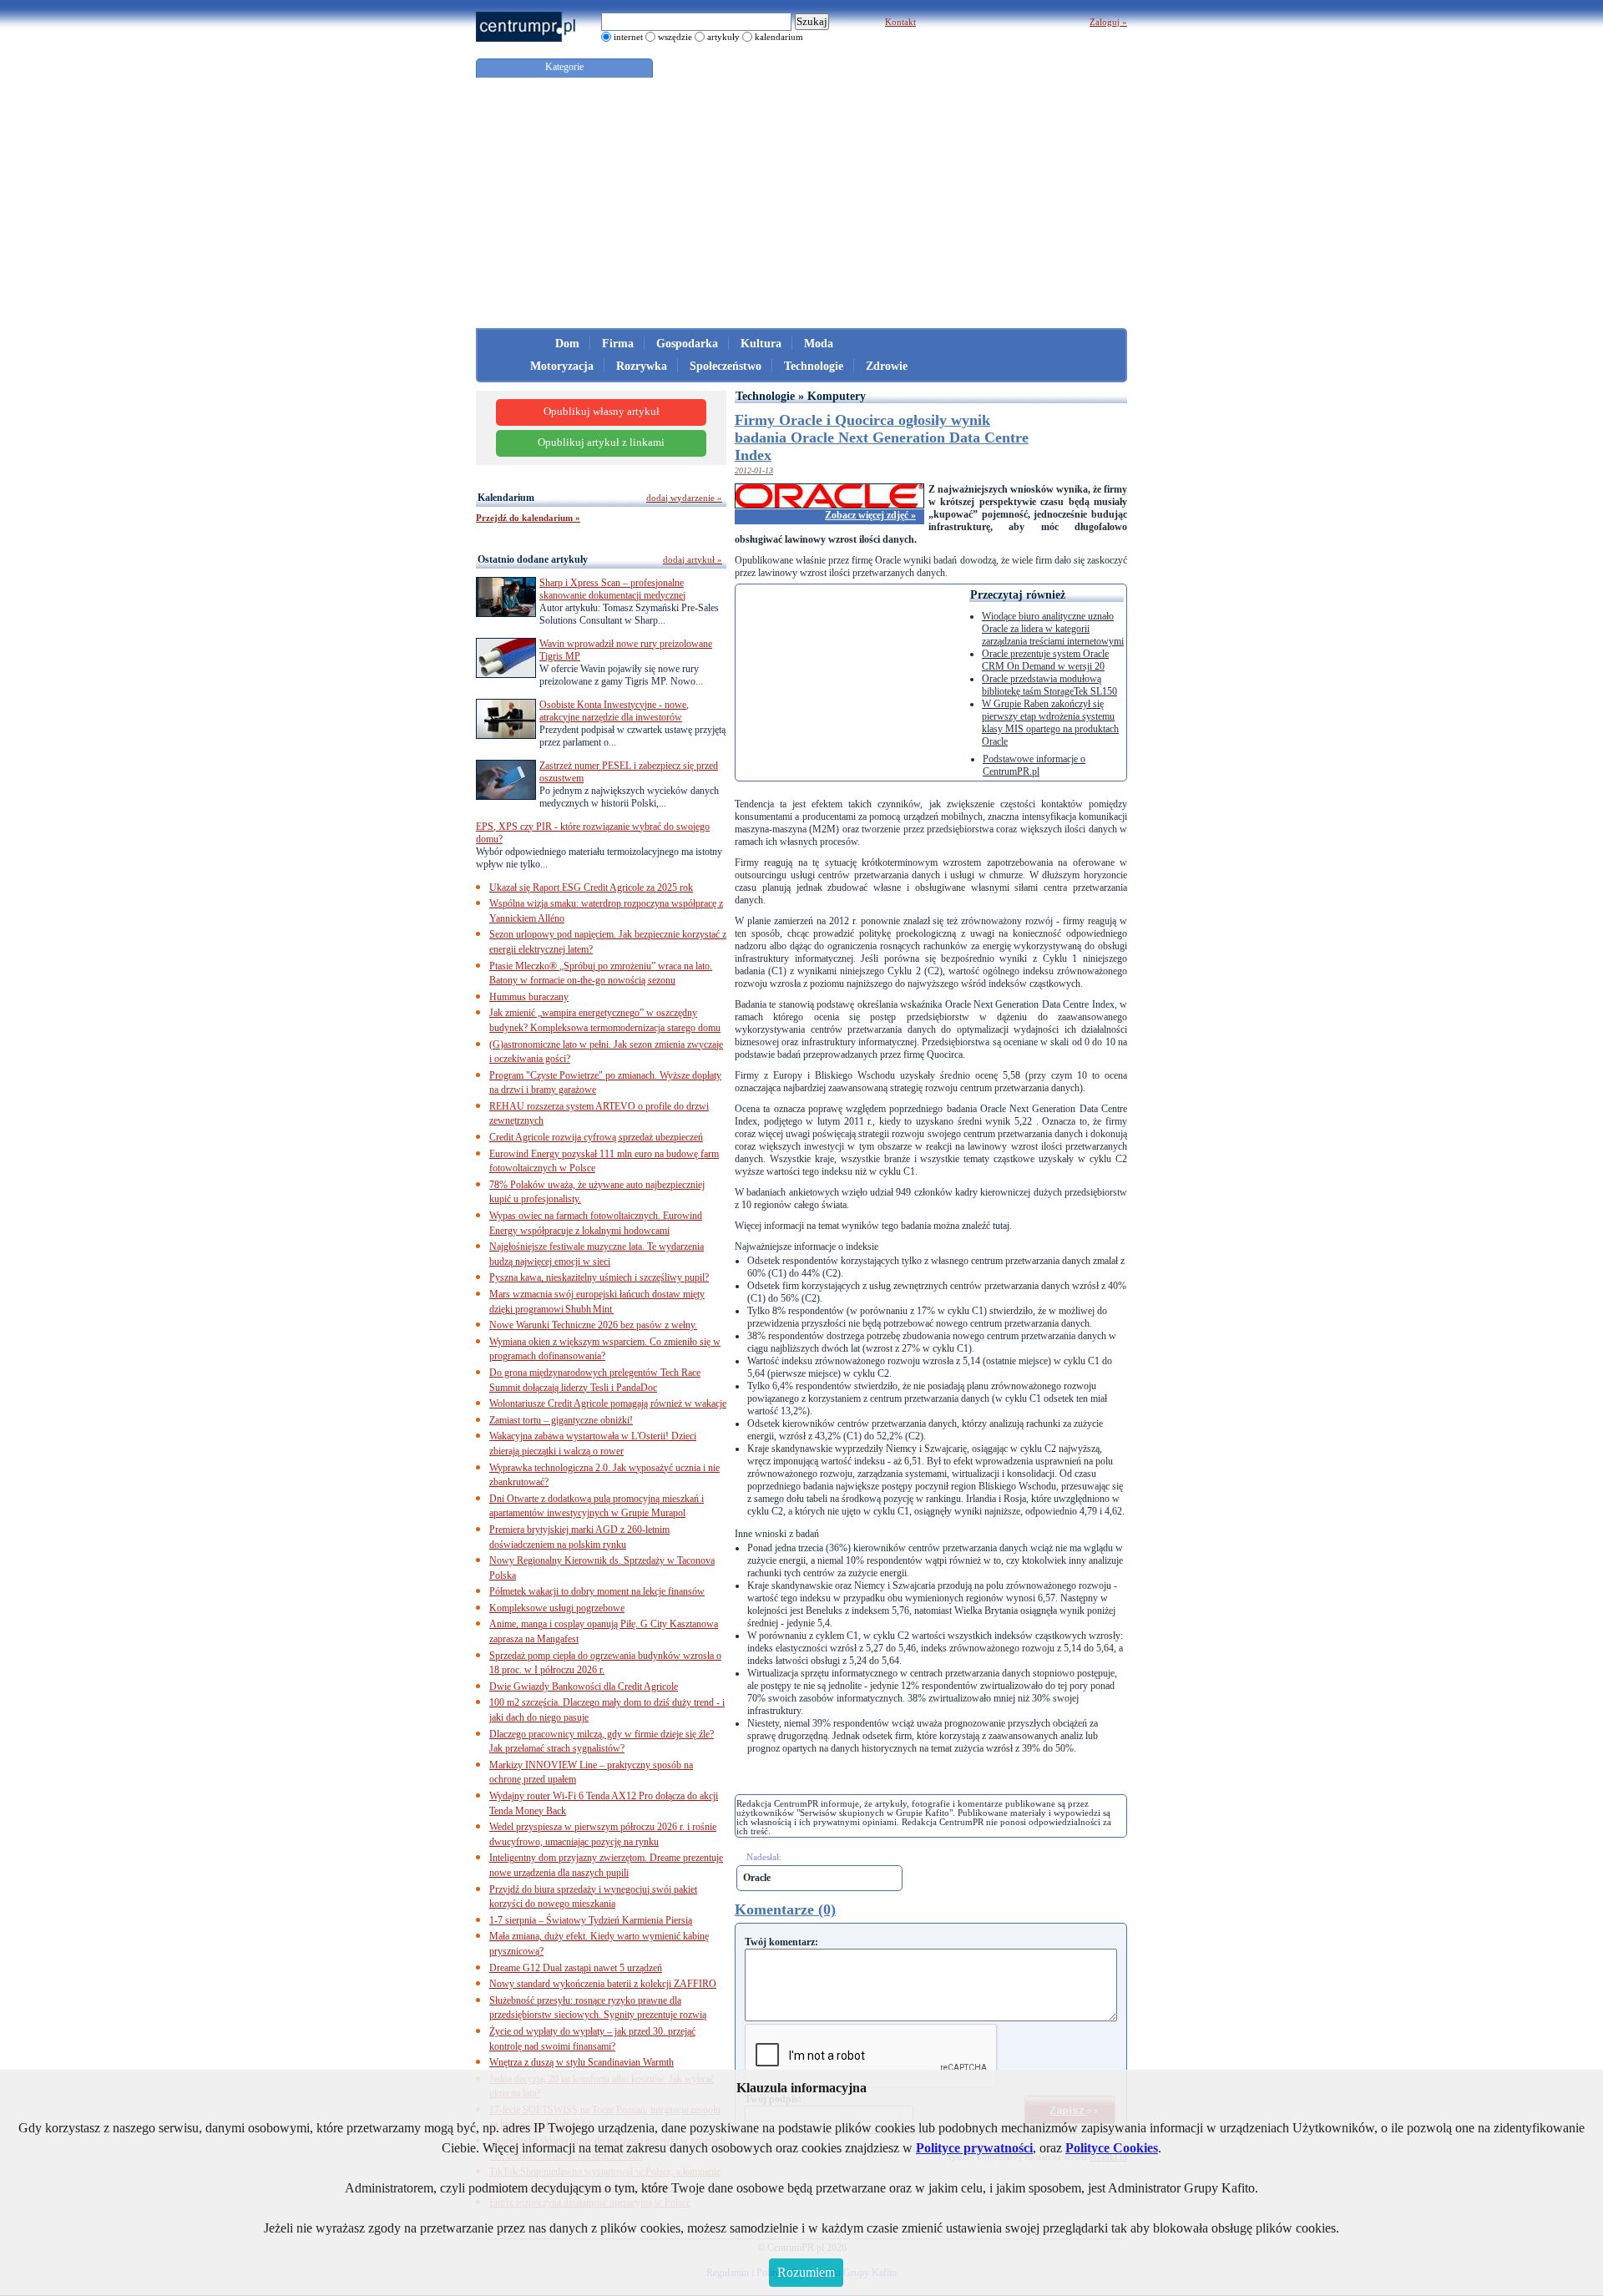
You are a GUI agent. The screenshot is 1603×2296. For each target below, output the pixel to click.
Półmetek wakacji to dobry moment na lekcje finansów (597, 1591)
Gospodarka (687, 344)
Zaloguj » (1108, 22)
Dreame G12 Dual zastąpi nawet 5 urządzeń (576, 1968)
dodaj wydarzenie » (684, 498)
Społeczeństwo (726, 366)
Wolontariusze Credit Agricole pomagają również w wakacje (608, 1403)
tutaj (1001, 1226)
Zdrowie (887, 366)
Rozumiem (806, 2272)
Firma (618, 344)
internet (628, 37)
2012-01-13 (754, 470)
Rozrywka (642, 366)
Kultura (761, 344)
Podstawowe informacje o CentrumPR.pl (1034, 765)
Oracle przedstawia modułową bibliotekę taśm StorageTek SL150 (1049, 685)
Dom (567, 344)
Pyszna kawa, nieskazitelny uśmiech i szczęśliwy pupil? (599, 1277)
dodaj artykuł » (693, 559)
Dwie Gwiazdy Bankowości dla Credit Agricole (584, 1687)
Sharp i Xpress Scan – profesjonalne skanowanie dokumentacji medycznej (612, 589)
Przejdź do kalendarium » (528, 518)
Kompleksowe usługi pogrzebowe (557, 1608)
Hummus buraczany (529, 997)
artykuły (723, 37)
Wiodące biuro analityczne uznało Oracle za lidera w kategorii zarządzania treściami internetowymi (1053, 629)
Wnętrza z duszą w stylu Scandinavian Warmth (582, 2062)
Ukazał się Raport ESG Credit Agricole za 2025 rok (591, 888)
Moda (819, 344)
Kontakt (900, 22)
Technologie (814, 366)
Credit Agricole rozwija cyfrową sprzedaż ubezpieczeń (596, 1137)
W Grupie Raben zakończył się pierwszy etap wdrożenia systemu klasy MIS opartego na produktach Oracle (1050, 723)
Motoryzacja (562, 366)
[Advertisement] (801, 203)
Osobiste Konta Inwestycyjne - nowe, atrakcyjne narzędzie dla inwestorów (614, 711)
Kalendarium (506, 498)
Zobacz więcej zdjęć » (870, 515)
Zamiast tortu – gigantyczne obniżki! (561, 1420)
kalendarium (779, 37)
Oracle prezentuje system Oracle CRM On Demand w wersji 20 (1045, 660)
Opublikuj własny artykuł (602, 412)
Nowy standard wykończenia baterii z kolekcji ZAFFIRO (603, 1984)
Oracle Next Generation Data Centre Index (1030, 1004)
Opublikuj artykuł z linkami (601, 443)
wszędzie (675, 37)
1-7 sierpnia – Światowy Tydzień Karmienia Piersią (591, 1920)
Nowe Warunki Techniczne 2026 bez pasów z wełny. (593, 1325)
